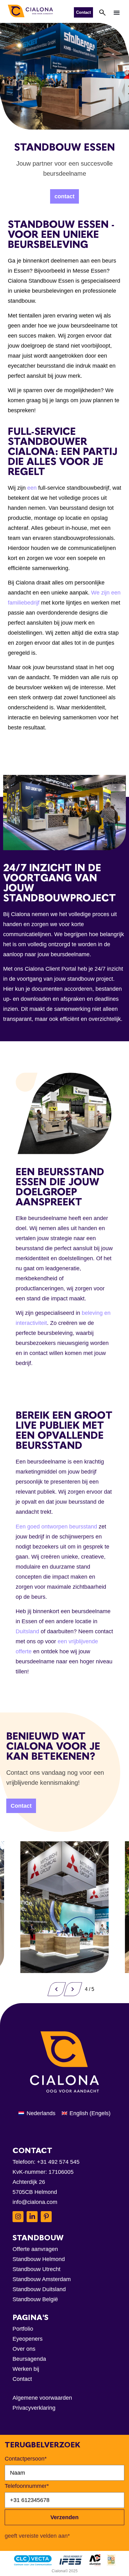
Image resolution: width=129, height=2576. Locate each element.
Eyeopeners (28, 2339)
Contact (22, 2379)
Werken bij (26, 2369)
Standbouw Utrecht (36, 2269)
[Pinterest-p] (46, 2217)
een (33, 488)
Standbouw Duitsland (39, 2289)
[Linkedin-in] (32, 2217)
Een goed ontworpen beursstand (56, 1527)
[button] (117, 12)
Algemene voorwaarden (42, 2398)
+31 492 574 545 (58, 2162)
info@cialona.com (35, 2202)
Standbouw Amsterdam (42, 2279)
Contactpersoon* (26, 2459)
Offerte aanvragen (35, 2249)
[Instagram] (18, 2217)
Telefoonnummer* (27, 2486)
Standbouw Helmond (39, 2259)
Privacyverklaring (34, 2408)
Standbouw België (35, 2299)
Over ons (24, 2349)
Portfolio (23, 2329)
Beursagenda (29, 2359)
